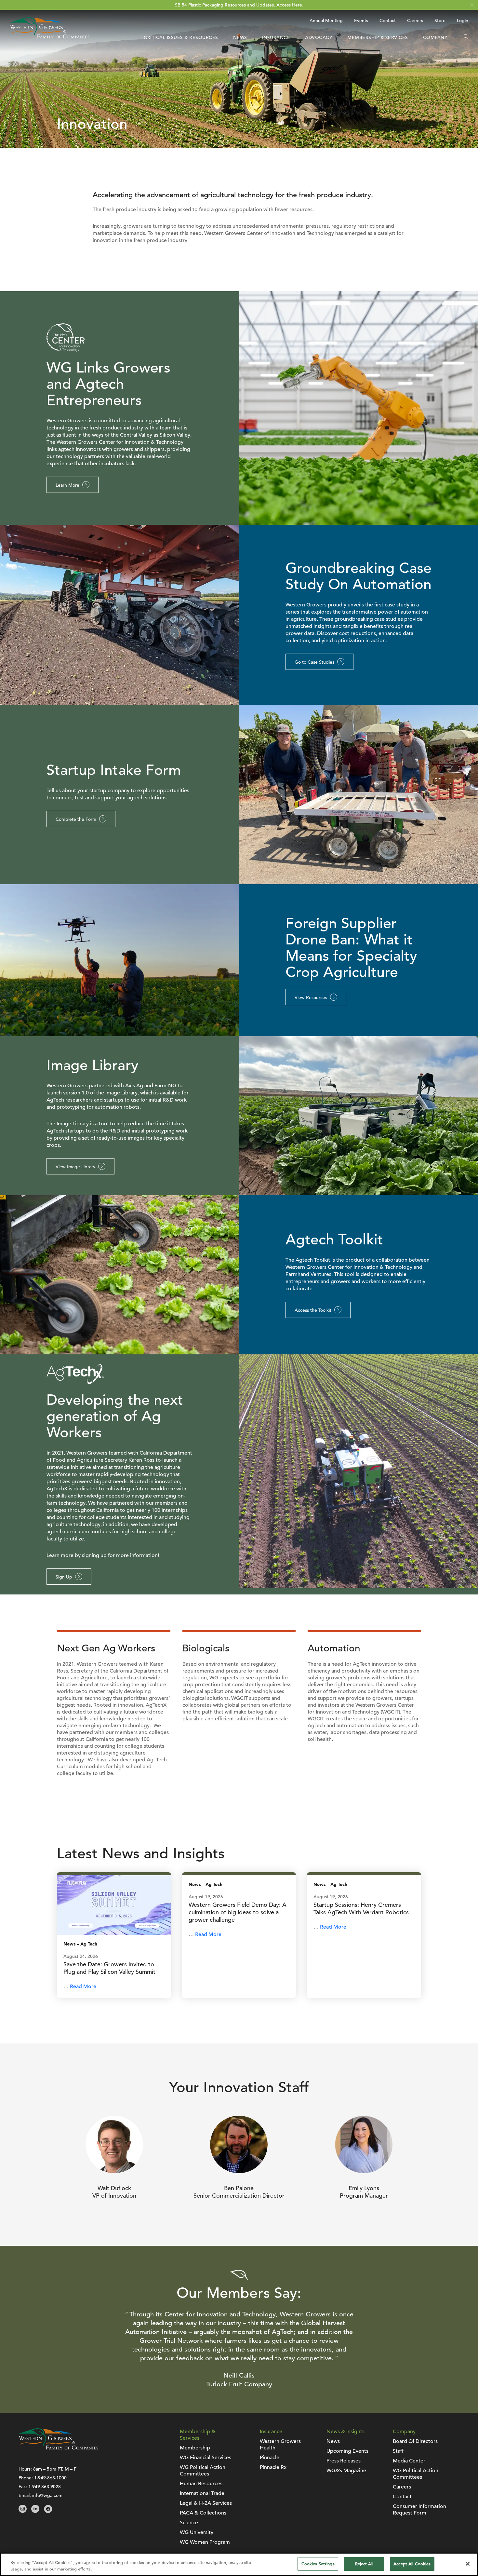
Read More (83, 1986)
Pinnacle (270, 2458)
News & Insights (345, 2432)
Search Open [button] (466, 37)
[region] (239, 2564)
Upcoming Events (347, 2451)
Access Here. (290, 5)
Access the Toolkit (313, 1310)
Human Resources (201, 2484)
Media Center (409, 2461)
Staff (398, 2451)
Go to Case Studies (314, 662)
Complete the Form (76, 819)
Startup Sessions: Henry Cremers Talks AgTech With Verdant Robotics (361, 1908)
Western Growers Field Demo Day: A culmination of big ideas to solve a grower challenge (238, 1912)
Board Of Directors (415, 2441)
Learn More (67, 485)
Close (472, 5)
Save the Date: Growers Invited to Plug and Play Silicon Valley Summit (109, 1968)
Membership (195, 2448)
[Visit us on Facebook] (48, 2511)
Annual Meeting (326, 20)
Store (440, 20)
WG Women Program (205, 2542)
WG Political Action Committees (203, 2471)
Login (463, 20)
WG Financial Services (206, 2458)
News (240, 37)
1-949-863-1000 (50, 2478)
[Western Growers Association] (50, 37)
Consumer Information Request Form (419, 2510)
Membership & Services (378, 37)
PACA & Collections (203, 2513)
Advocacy (319, 37)
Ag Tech (89, 1944)
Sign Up (64, 1577)
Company (435, 37)
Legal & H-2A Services (206, 2503)
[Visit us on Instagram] (23, 2511)
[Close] (468, 2564)
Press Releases (344, 2461)
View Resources (311, 997)
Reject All (364, 2564)
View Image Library (75, 1167)
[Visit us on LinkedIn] (35, 2511)
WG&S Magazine (346, 2471)
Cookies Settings (318, 2564)
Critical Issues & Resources (181, 37)
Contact (388, 20)
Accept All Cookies (412, 2564)
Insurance (276, 37)
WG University (197, 2532)
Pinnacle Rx (273, 2467)
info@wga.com (47, 2495)
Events (361, 20)
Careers (415, 20)
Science (189, 2523)
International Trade (202, 2493)
